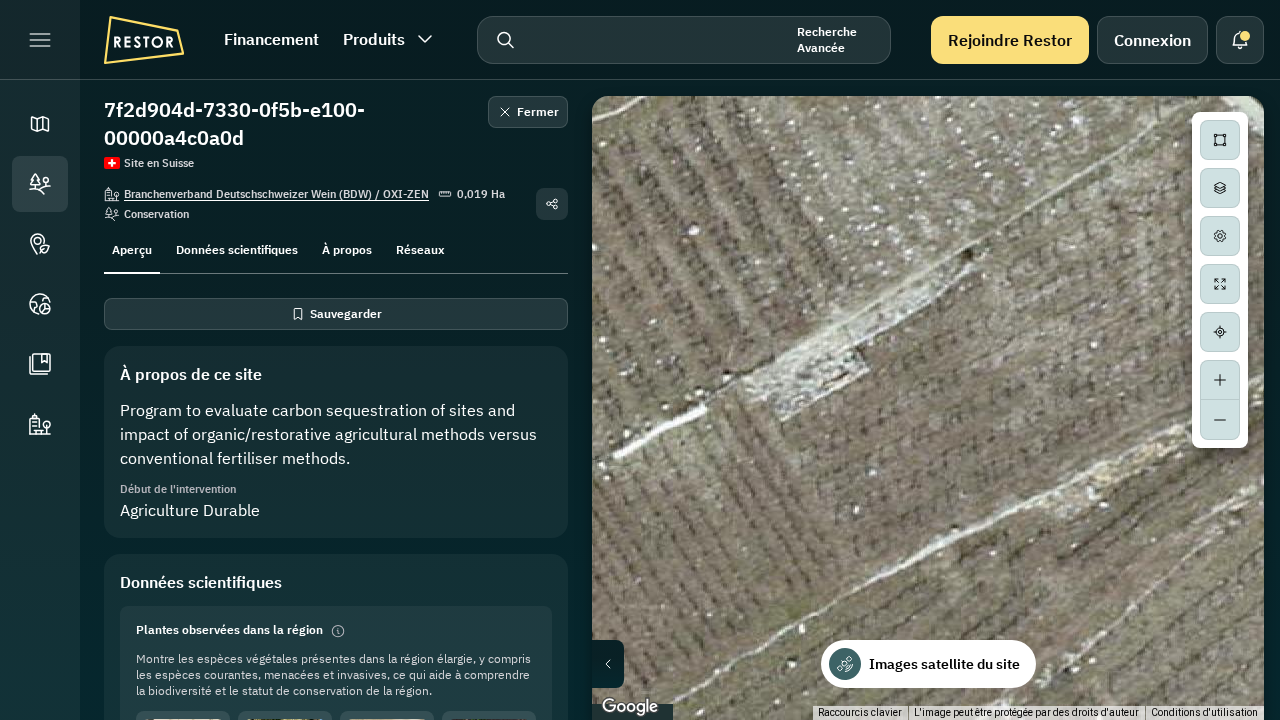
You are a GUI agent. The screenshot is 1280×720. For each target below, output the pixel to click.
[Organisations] (40, 424)
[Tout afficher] (1220, 284)
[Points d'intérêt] (40, 244)
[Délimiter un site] (1220, 140)
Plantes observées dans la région (229, 629)
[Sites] (40, 184)
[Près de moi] (1220, 332)
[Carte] (40, 124)
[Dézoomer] (1220, 420)
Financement (271, 39)
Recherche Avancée (827, 39)
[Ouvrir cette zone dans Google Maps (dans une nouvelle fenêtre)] (630, 707)
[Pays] (40, 304)
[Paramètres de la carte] (1220, 236)
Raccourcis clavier (860, 712)
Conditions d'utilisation (1204, 712)
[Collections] (40, 364)
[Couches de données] (1220, 188)
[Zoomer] (1220, 380)
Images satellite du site (944, 664)
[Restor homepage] (144, 40)
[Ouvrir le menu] (40, 40)
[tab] (132, 248)
